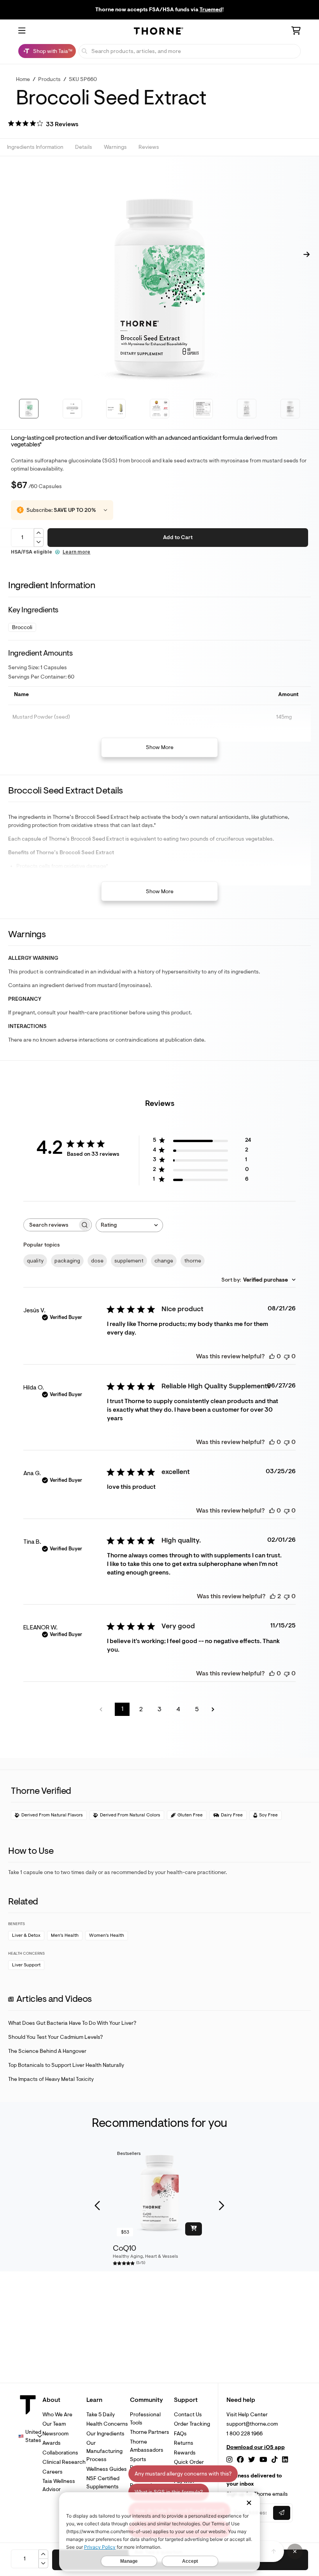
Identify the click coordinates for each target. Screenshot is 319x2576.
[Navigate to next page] (216, 1709)
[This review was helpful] (273, 1596)
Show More (160, 747)
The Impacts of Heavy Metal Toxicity (51, 2079)
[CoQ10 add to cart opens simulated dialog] (194, 2229)
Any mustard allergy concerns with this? (183, 2474)
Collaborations (60, 2453)
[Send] (274, 2551)
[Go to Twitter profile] (252, 2460)
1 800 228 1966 (245, 2434)
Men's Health (65, 1935)
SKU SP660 (83, 79)
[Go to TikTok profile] (274, 2460)
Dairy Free (232, 1815)
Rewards (185, 2453)
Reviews (149, 147)
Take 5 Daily (101, 2415)
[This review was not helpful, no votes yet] (287, 1356)
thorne (193, 1261)
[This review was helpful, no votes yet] (272, 1356)
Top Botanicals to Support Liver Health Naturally (66, 2065)
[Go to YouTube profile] (263, 2460)
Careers (53, 2472)
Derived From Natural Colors (130, 1815)
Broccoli (22, 627)
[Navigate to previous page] (103, 1709)
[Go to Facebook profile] (240, 2460)
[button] (43, 125)
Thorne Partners (150, 2432)
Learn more (76, 552)
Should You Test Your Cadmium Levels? (55, 2037)
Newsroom (55, 2434)
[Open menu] (22, 31)
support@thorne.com (252, 2424)
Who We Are (57, 2415)
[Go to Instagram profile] (229, 2460)
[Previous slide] (98, 2206)
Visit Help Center (247, 2415)
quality (35, 1261)
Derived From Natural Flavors (52, 1815)
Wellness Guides (107, 2469)
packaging (67, 1261)
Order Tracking (192, 2424)
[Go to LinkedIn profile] (285, 2460)
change (164, 1261)
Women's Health (107, 1935)
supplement (129, 1261)
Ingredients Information (35, 147)
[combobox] (129, 1225)
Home (23, 79)
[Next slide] (221, 2206)
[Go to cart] (296, 32)
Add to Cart (178, 537)
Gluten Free (190, 1815)
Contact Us (188, 2415)
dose (97, 1261)
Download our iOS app (256, 2447)
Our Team (54, 2424)
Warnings (115, 147)
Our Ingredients (105, 2434)
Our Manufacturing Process (104, 2451)
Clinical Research (64, 2462)
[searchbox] (51, 1225)
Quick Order (189, 2462)
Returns (184, 2443)
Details (84, 147)
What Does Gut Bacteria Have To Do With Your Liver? (72, 2023)
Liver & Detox (26, 1935)
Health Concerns (107, 2424)
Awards (52, 2443)
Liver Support (26, 1965)
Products (49, 79)
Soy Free (268, 1815)
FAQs (180, 2434)
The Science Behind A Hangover (47, 2051)
